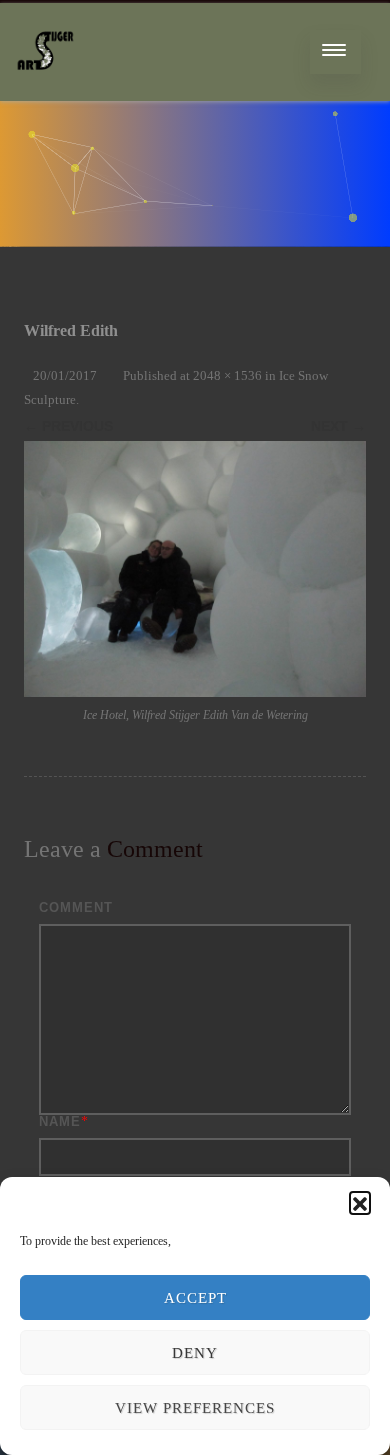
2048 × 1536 (227, 375)
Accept (195, 1298)
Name (60, 1121)
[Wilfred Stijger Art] (45, 93)
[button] (360, 1202)
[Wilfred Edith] (195, 569)
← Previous (68, 426)
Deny (195, 1353)
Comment (76, 907)
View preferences (195, 1408)
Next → (338, 426)
